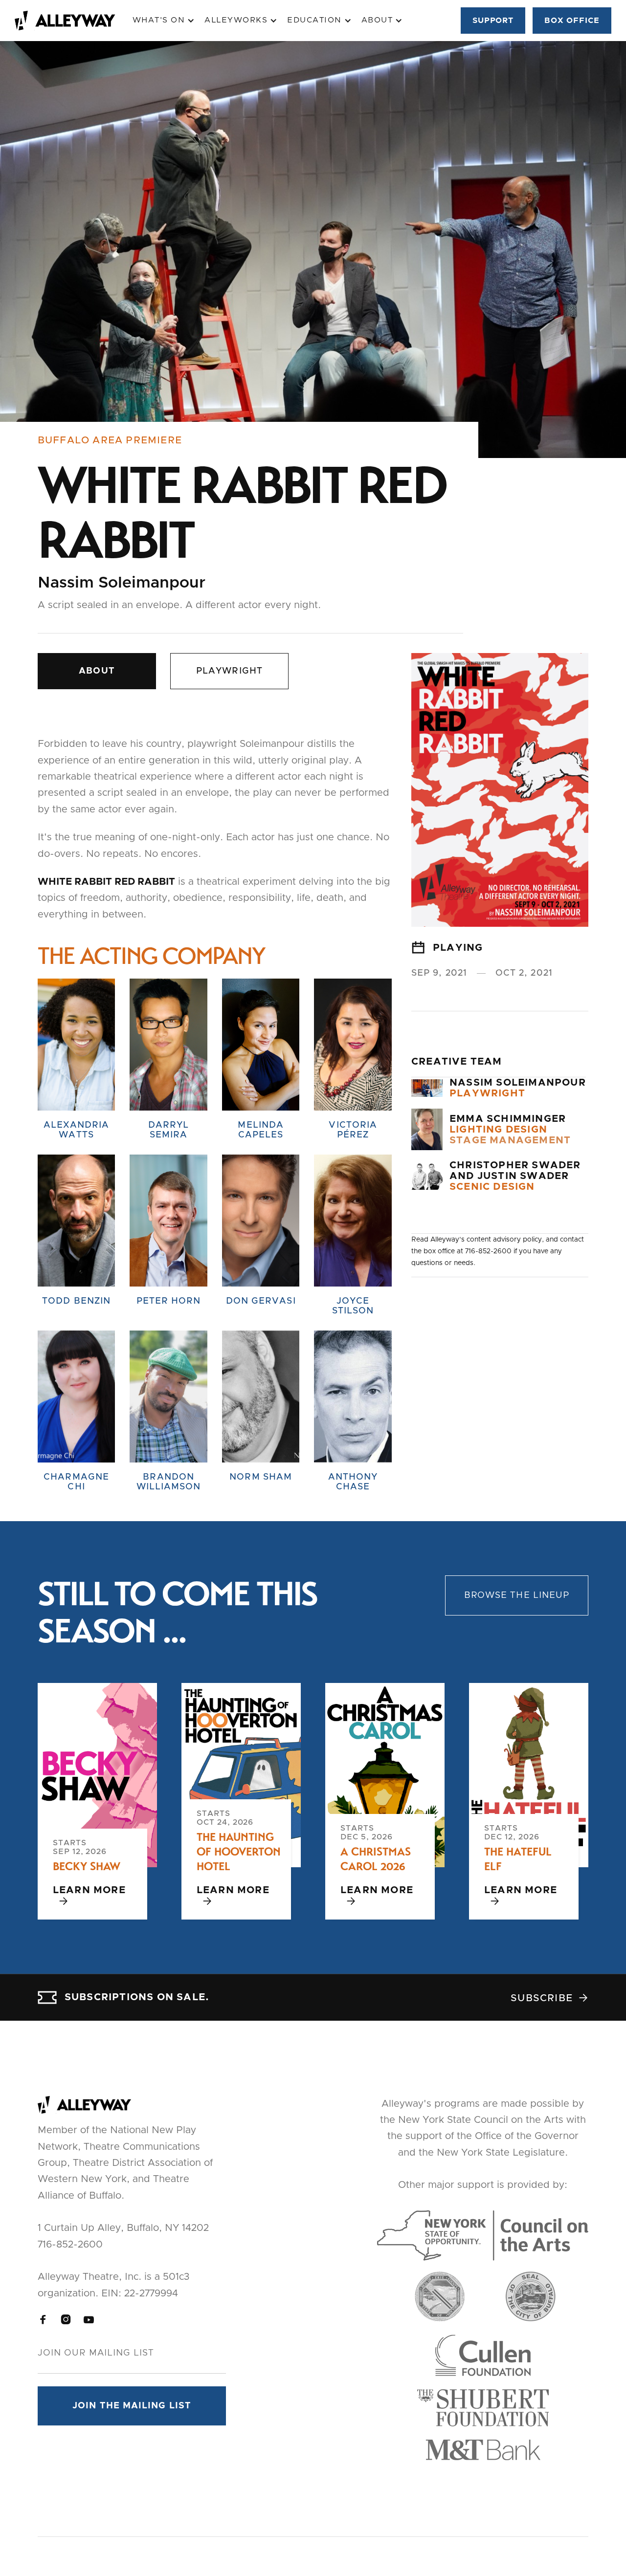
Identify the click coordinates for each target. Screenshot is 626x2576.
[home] (74, 21)
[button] (164, 20)
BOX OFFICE (572, 21)
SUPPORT (493, 21)
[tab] (97, 671)
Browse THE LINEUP (517, 1595)
